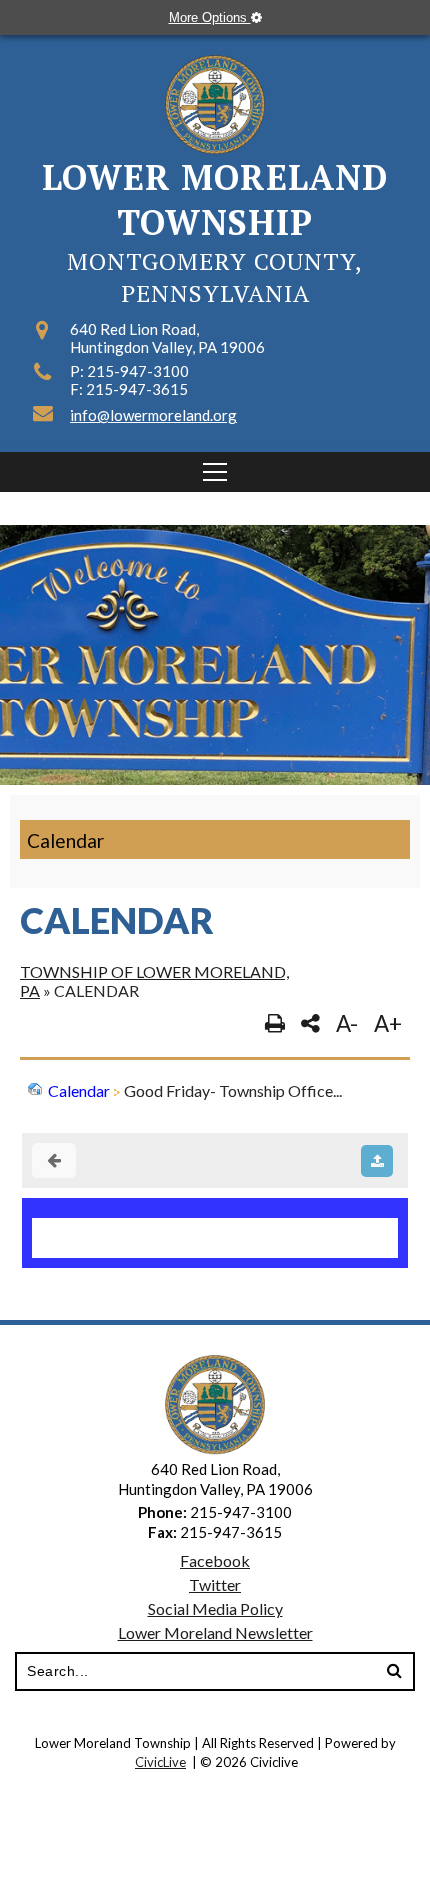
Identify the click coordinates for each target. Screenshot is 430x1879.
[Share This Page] (310, 1024)
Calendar (65, 840)
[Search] (394, 1672)
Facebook (215, 1560)
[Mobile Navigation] (215, 472)
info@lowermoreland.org (153, 415)
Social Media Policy (215, 1608)
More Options (210, 17)
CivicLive (160, 1762)
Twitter (215, 1584)
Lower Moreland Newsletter (215, 1632)
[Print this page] (275, 1024)
